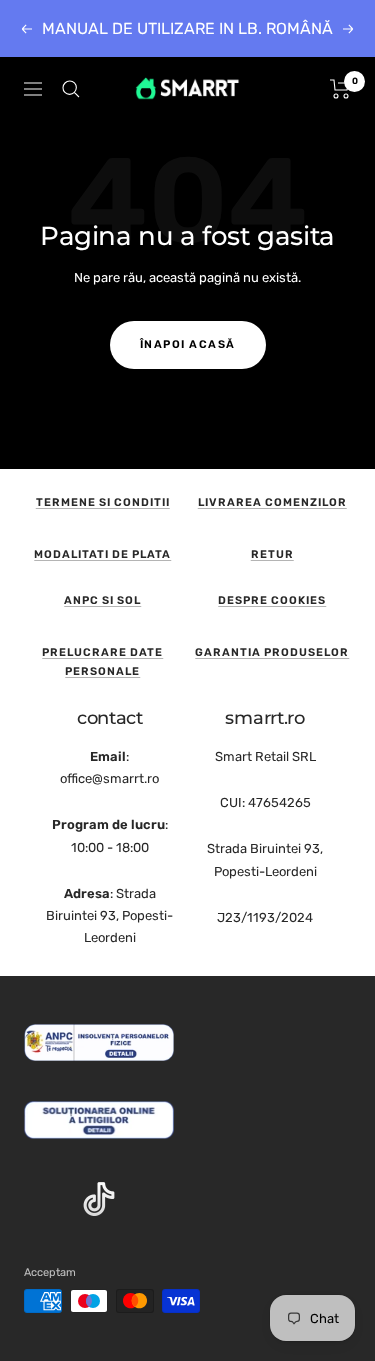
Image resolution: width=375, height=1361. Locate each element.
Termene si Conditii (103, 502)
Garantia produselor (272, 652)
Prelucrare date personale (102, 662)
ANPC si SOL (102, 600)
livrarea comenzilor (272, 502)
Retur (272, 554)
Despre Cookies (272, 600)
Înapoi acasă (188, 344)
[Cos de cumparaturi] (340, 89)
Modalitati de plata (102, 554)
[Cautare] (71, 89)
